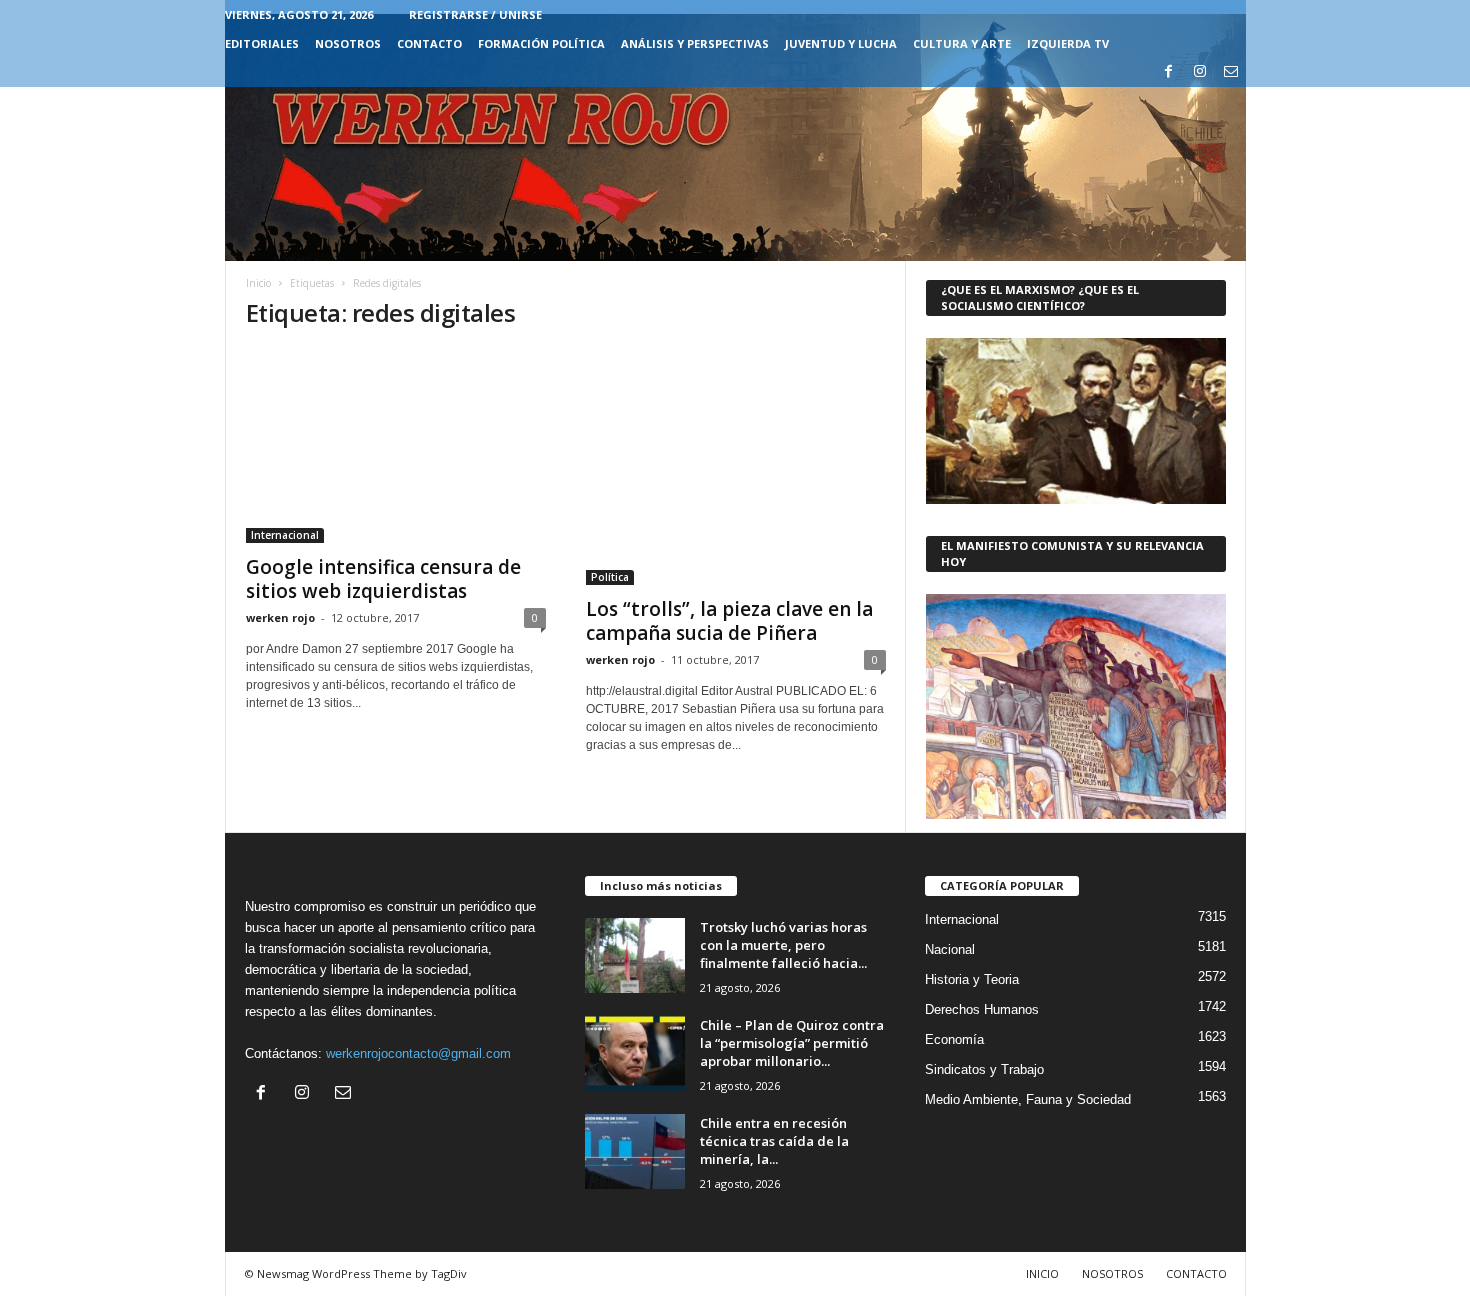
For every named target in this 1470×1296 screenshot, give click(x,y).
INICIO (1042, 1273)
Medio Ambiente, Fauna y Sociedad (1028, 1099)
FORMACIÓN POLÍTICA (541, 43)
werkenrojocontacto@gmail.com (418, 1053)
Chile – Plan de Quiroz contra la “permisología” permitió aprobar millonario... (792, 1043)
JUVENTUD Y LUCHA (841, 43)
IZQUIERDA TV (1068, 43)
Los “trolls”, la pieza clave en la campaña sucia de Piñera (729, 621)
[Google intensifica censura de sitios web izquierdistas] (396, 446)
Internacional (285, 535)
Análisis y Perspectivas (695, 43)
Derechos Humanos (982, 1009)
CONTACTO (429, 43)
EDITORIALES (262, 43)
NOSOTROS (348, 43)
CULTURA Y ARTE (962, 43)
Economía (954, 1039)
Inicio (258, 283)
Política (610, 577)
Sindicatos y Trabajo (984, 1069)
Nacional (950, 949)
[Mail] (1231, 72)
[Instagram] (1200, 72)
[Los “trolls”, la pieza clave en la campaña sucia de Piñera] (736, 467)
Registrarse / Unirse (475, 14)
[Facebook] (1169, 72)
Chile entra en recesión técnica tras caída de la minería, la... (774, 1141)
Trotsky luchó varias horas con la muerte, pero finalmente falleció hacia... (783, 945)
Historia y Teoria (972, 979)
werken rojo (280, 617)
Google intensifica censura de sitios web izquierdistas (383, 579)
